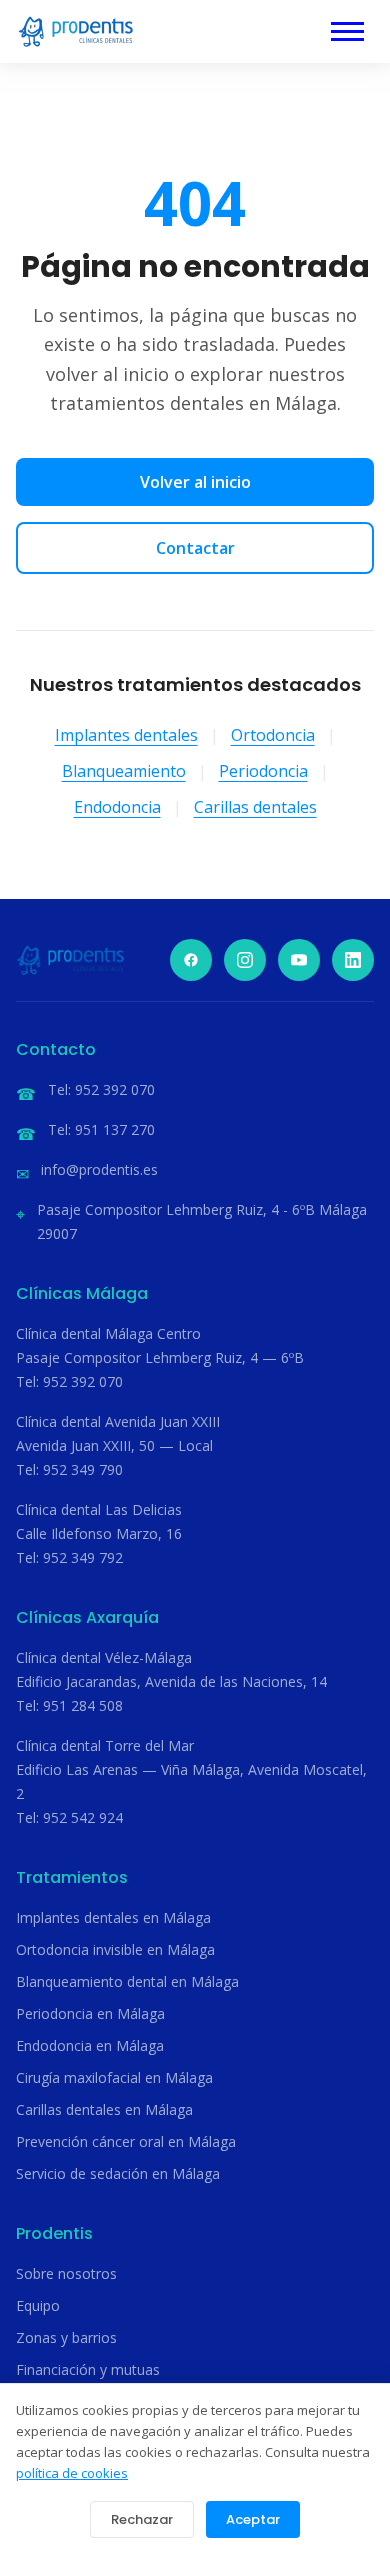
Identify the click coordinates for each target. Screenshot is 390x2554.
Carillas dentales (255, 807)
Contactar (195, 548)
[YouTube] (299, 960)
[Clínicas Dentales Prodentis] (75, 31)
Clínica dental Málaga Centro (108, 1333)
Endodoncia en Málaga (90, 2045)
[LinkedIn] (353, 960)
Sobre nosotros (66, 2273)
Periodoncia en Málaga (90, 2013)
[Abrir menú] (347, 31)
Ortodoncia (273, 735)
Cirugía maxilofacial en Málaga (114, 2077)
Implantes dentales (126, 735)
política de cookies (72, 2473)
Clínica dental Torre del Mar (105, 1745)
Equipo (38, 2305)
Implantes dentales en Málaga (113, 1917)
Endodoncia (117, 807)
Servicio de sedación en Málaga (118, 2173)
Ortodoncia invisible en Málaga (115, 1949)
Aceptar (253, 2519)
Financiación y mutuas (88, 2369)
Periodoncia (263, 771)
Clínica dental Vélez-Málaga (104, 1657)
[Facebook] (191, 960)
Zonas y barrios (66, 2337)
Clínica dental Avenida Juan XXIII (118, 1421)
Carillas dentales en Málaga (104, 2109)
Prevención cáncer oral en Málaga (126, 2141)
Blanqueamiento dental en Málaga (127, 1981)
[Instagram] (245, 960)
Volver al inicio (195, 482)
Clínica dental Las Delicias (99, 1509)
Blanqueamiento (124, 771)
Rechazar (142, 2519)
